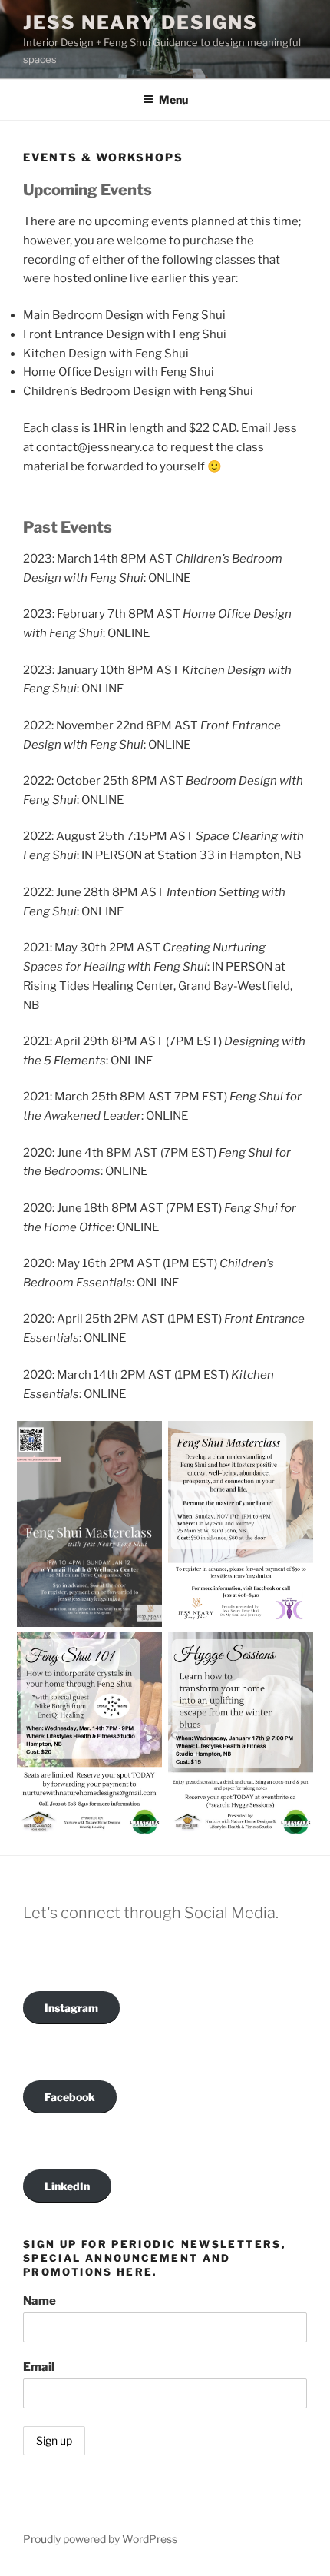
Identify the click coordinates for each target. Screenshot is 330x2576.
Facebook (70, 2097)
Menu (173, 100)
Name (40, 2301)
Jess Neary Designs (140, 23)
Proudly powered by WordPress (100, 2539)
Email (39, 2367)
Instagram (71, 2008)
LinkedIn (67, 2186)
